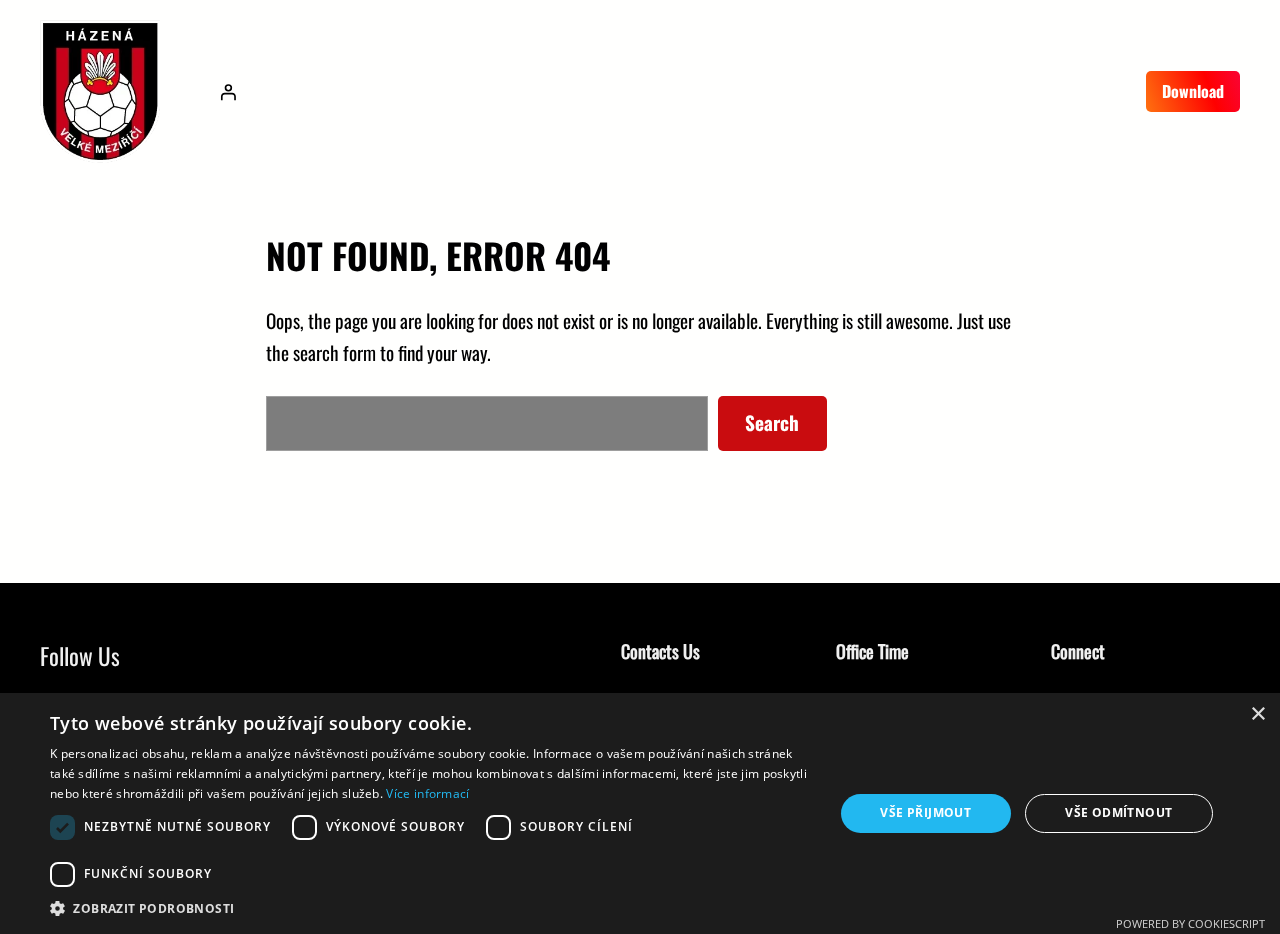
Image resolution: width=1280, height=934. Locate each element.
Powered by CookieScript (1190, 923)
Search (772, 422)
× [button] (1257, 714)
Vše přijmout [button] (925, 812)
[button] (430, 908)
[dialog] (640, 813)
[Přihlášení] (228, 92)
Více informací (427, 793)
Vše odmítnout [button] (1118, 812)
